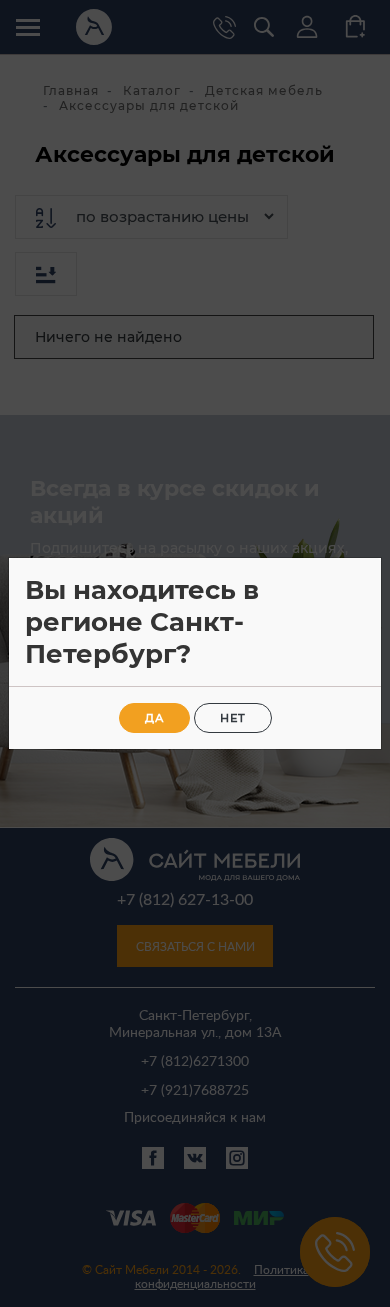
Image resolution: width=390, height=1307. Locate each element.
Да (154, 718)
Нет (233, 718)
